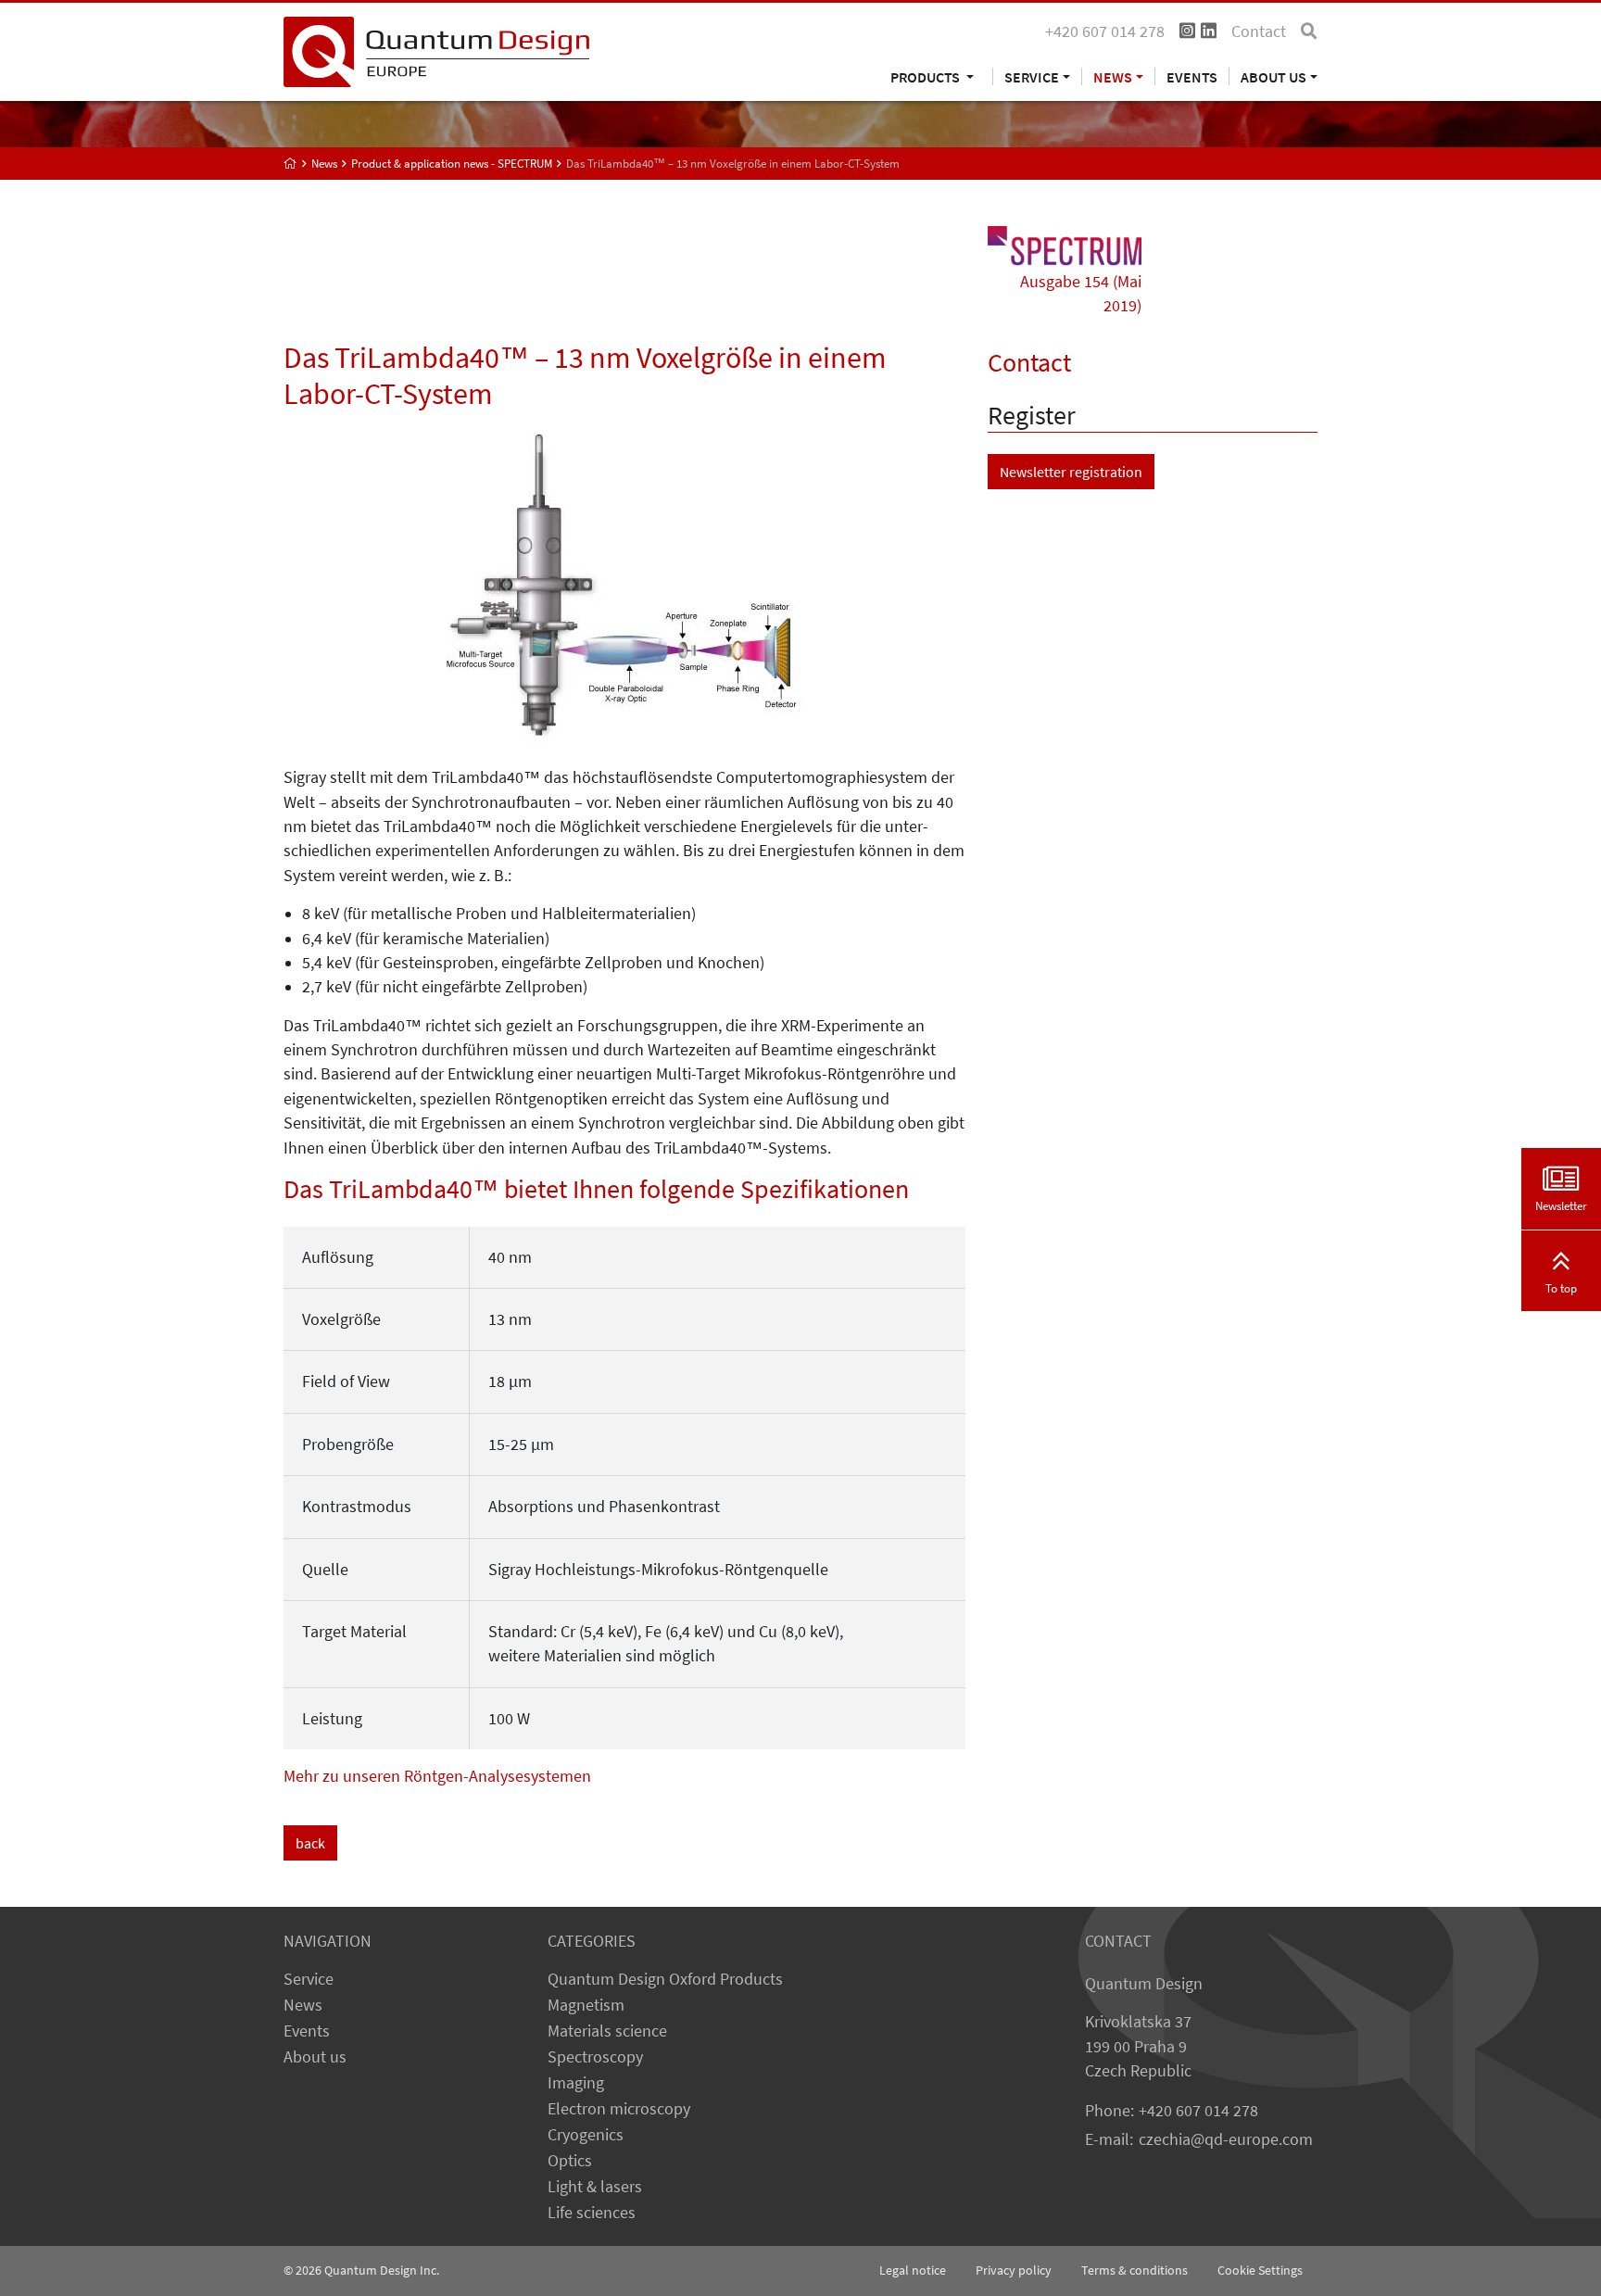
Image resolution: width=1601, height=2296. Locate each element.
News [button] (1113, 76)
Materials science (607, 2031)
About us (315, 2057)
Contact (1259, 32)
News (303, 2005)
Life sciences (592, 2213)
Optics (570, 2161)
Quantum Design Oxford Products (665, 1979)
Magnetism (586, 2005)
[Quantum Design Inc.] (436, 50)
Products (927, 76)
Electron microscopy (619, 2109)
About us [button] (1273, 76)
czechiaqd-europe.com (1226, 2139)
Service (309, 1979)
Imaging (576, 2083)
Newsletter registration (1071, 472)
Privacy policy (1014, 2270)
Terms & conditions (1135, 2270)
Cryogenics (586, 2135)
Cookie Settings (1260, 2270)
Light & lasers (595, 2187)
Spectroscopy (595, 2057)
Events (1192, 76)
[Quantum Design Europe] (290, 164)
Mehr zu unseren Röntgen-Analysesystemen (437, 1776)
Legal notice (913, 2270)
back (310, 1843)
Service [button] (1032, 76)
